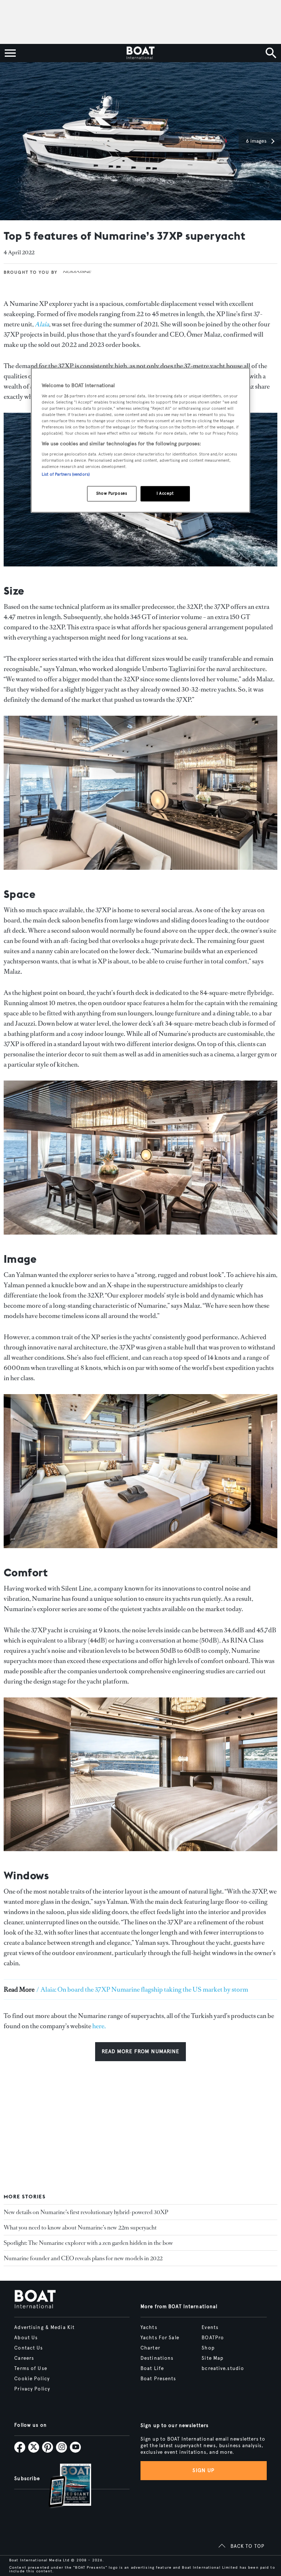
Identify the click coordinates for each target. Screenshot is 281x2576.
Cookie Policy (32, 2379)
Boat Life (152, 2369)
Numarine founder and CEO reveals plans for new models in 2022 (83, 2258)
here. (99, 2026)
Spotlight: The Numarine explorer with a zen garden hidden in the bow (88, 2243)
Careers (24, 2358)
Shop (208, 2348)
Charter (150, 2348)
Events (210, 2328)
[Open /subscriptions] (64, 2487)
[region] (140, 440)
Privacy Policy (32, 2389)
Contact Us (29, 2348)
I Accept (165, 493)
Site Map (213, 2358)
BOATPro (213, 2338)
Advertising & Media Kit (44, 2328)
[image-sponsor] (77, 278)
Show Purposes (112, 493)
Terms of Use (31, 2369)
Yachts (149, 2328)
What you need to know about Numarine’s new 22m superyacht (80, 2227)
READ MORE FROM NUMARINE (141, 2051)
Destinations (157, 2358)
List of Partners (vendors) (66, 474)
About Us (26, 2338)
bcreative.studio (223, 2369)
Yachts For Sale (160, 2338)
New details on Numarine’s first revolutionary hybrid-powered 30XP (86, 2212)
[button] (260, 141)
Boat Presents (158, 2379)
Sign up (203, 2470)
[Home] (140, 53)
